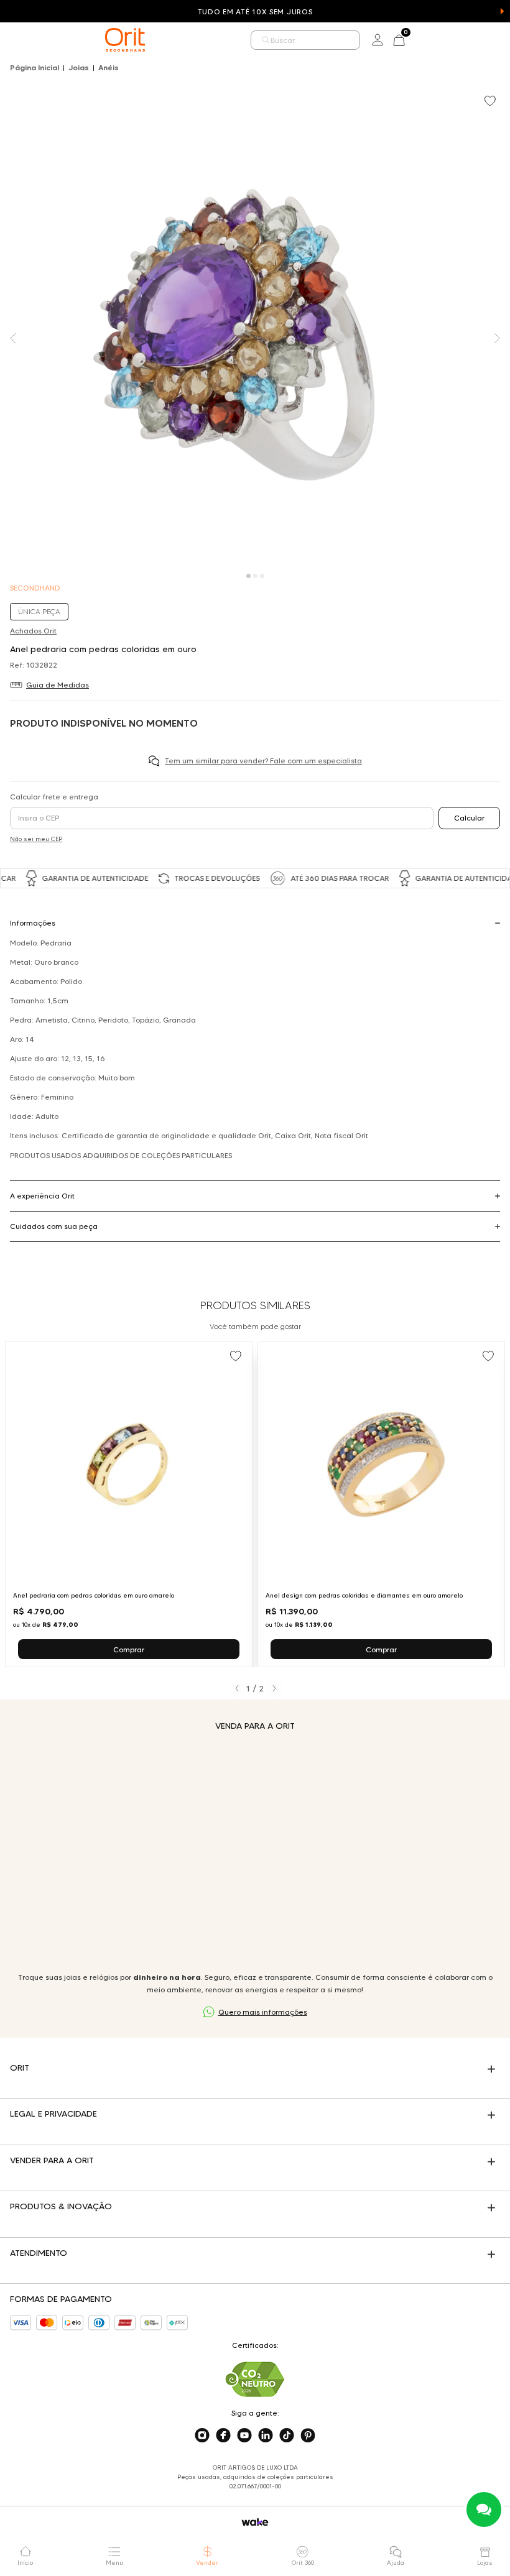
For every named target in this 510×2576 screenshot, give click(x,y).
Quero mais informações (263, 2012)
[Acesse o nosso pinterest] (308, 2436)
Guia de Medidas (58, 685)
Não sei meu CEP (36, 839)
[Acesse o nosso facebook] (223, 2436)
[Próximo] (274, 1688)
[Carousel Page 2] (255, 576)
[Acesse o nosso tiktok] (287, 2436)
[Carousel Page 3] (262, 576)
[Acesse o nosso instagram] (202, 2436)
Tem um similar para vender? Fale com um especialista (263, 761)
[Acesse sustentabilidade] (255, 2379)
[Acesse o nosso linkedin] (266, 2436)
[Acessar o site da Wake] (255, 2522)
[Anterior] (237, 1688)
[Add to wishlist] (491, 102)
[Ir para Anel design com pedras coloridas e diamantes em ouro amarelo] (381, 1504)
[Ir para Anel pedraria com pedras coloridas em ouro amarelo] (129, 1504)
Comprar (129, 1649)
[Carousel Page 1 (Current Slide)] (248, 576)
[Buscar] (266, 40)
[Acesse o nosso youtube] (244, 2436)
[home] (125, 40)
